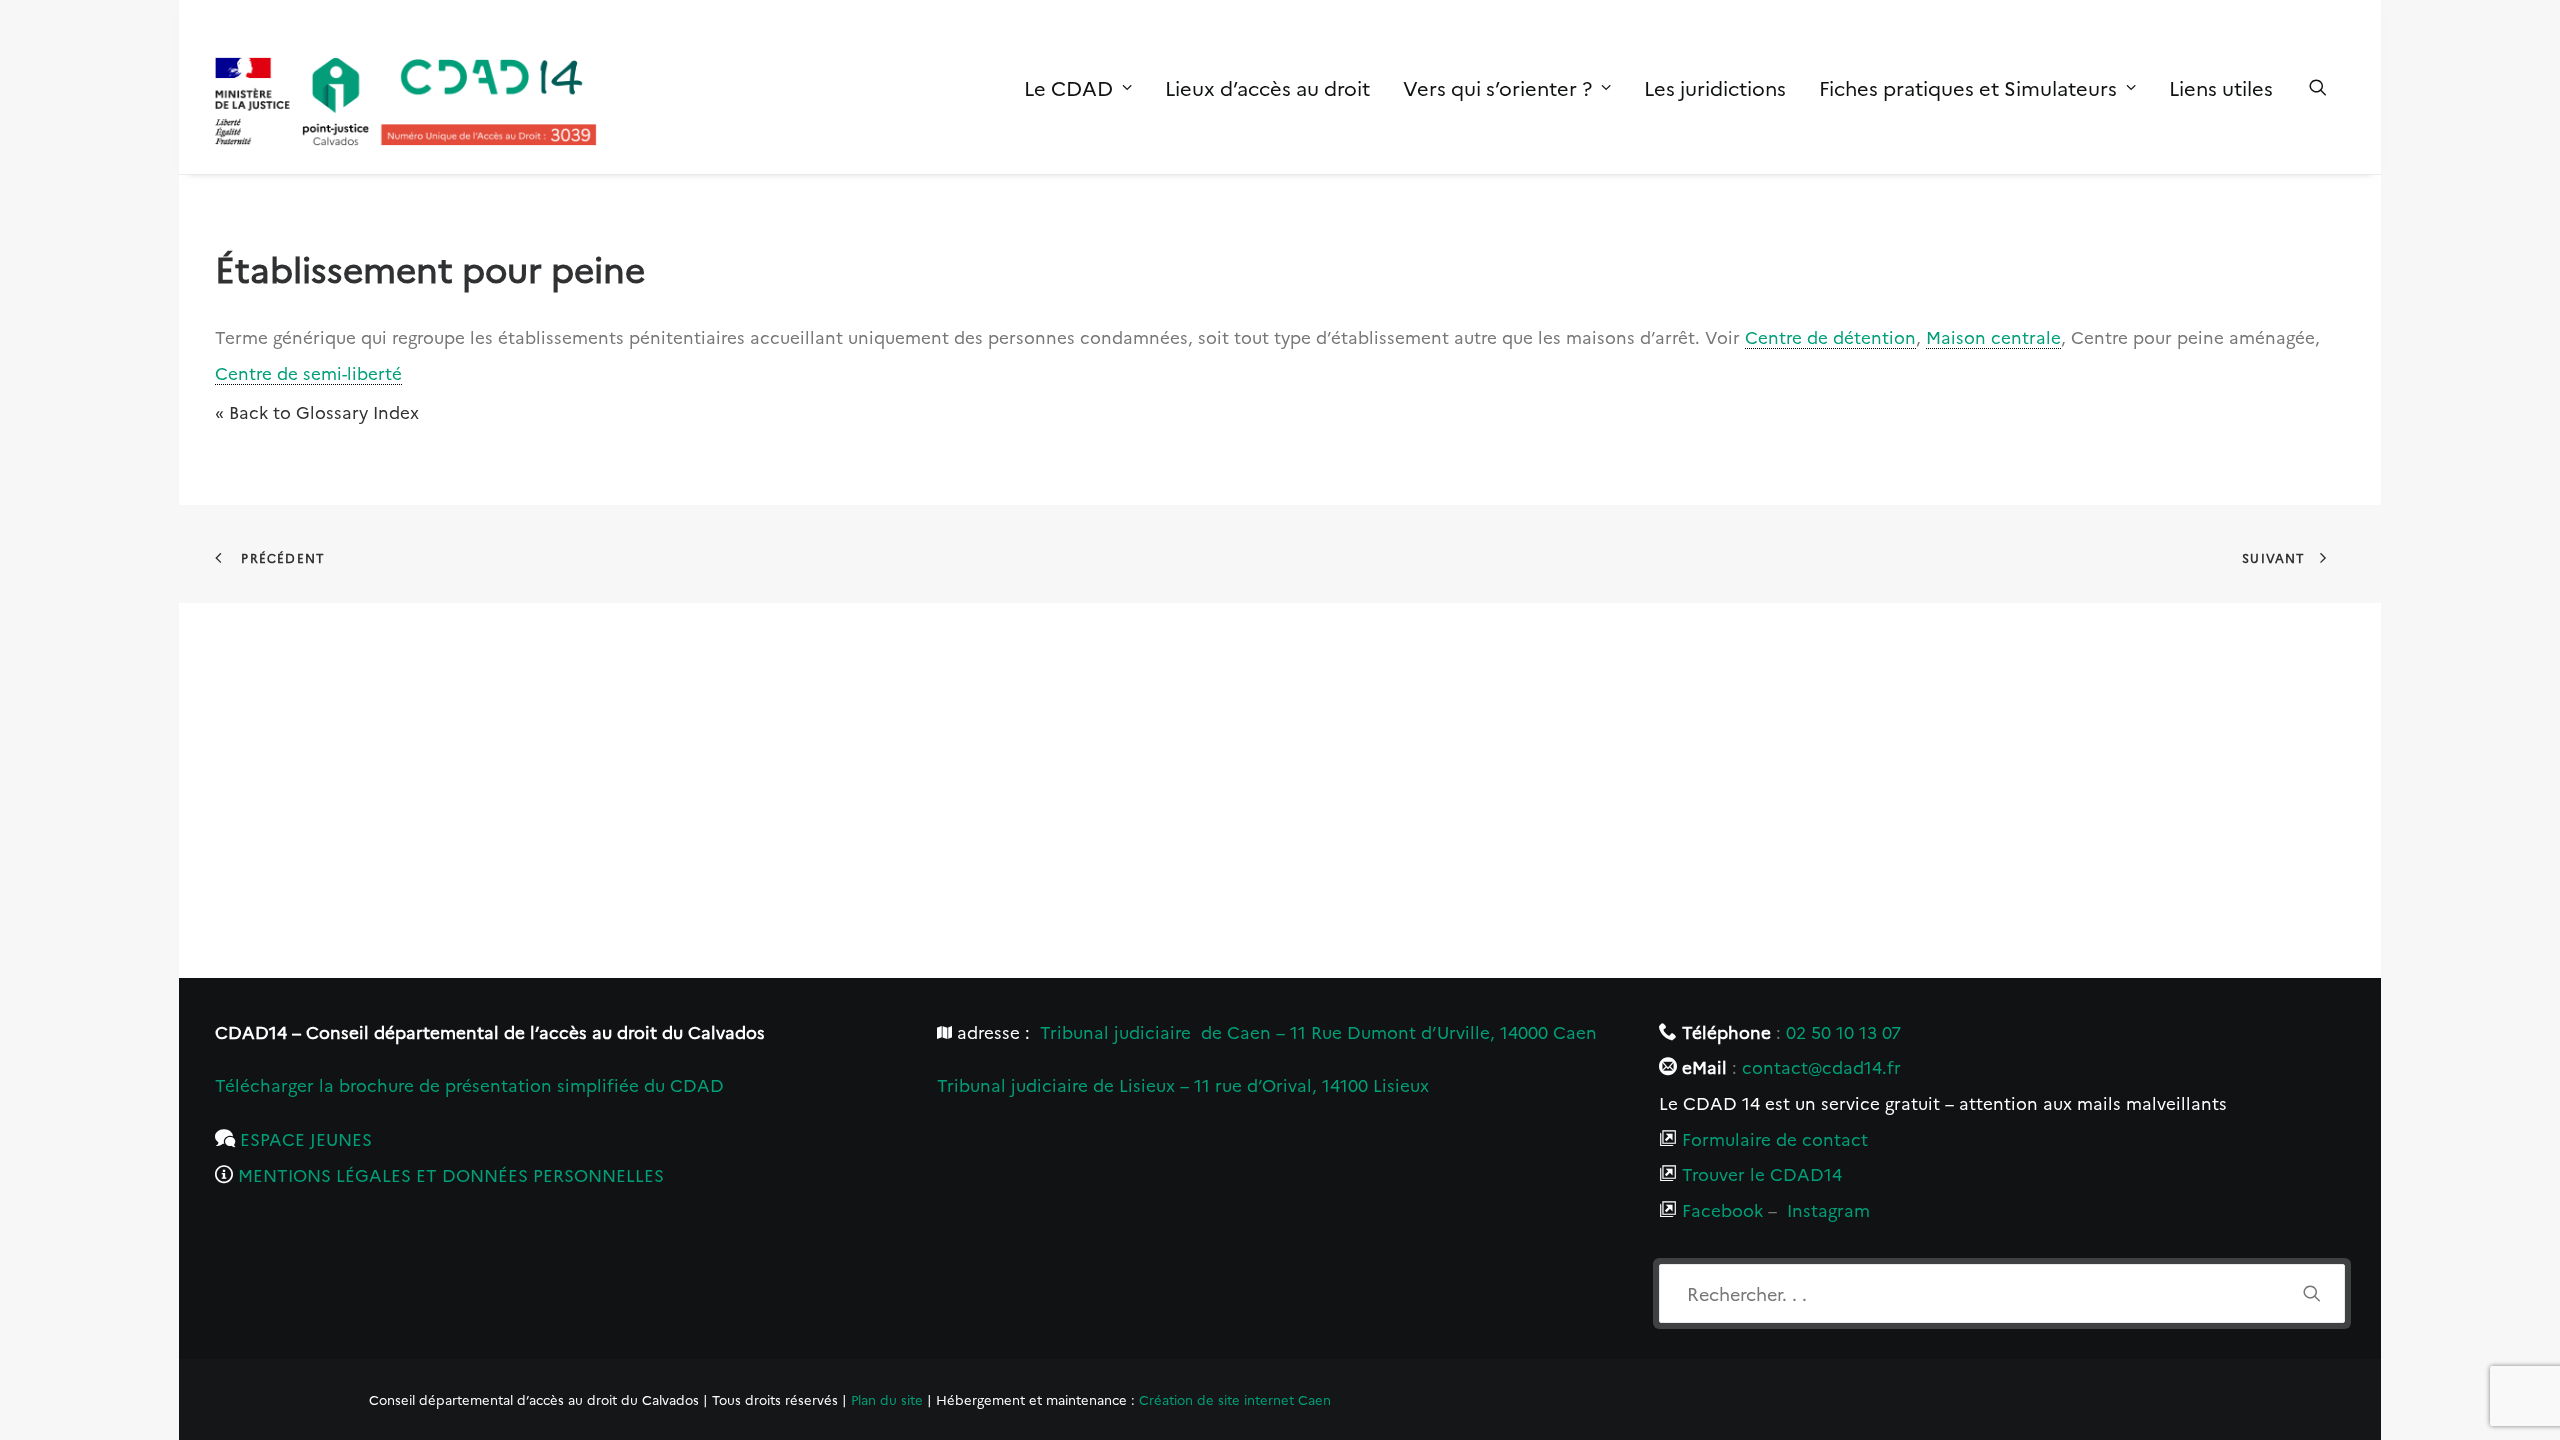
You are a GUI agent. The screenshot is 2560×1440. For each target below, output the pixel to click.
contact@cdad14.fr (1821, 1066)
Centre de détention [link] (1830, 336)
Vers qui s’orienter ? (1497, 87)
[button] (2327, 87)
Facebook (1722, 1209)
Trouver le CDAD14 (1762, 1173)
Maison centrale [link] (1993, 336)
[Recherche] (2002, 1293)
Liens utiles (2221, 87)
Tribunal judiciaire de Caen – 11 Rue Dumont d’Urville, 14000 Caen (1318, 1031)
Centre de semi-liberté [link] (308, 372)
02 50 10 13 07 (1843, 1031)
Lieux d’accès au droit (1267, 87)
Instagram (1828, 1209)
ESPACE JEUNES (306, 1138)
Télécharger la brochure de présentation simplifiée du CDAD (469, 1084)
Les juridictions (1715, 87)
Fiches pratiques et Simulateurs (1968, 87)
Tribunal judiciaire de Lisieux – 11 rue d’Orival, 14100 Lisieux (1183, 1084)
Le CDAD (1068, 87)
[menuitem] (1078, 87)
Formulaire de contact (1775, 1138)
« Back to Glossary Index (317, 411)
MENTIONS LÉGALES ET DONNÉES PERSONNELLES (451, 1174)
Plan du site (887, 1399)
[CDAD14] (406, 87)
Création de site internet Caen (1235, 1399)
